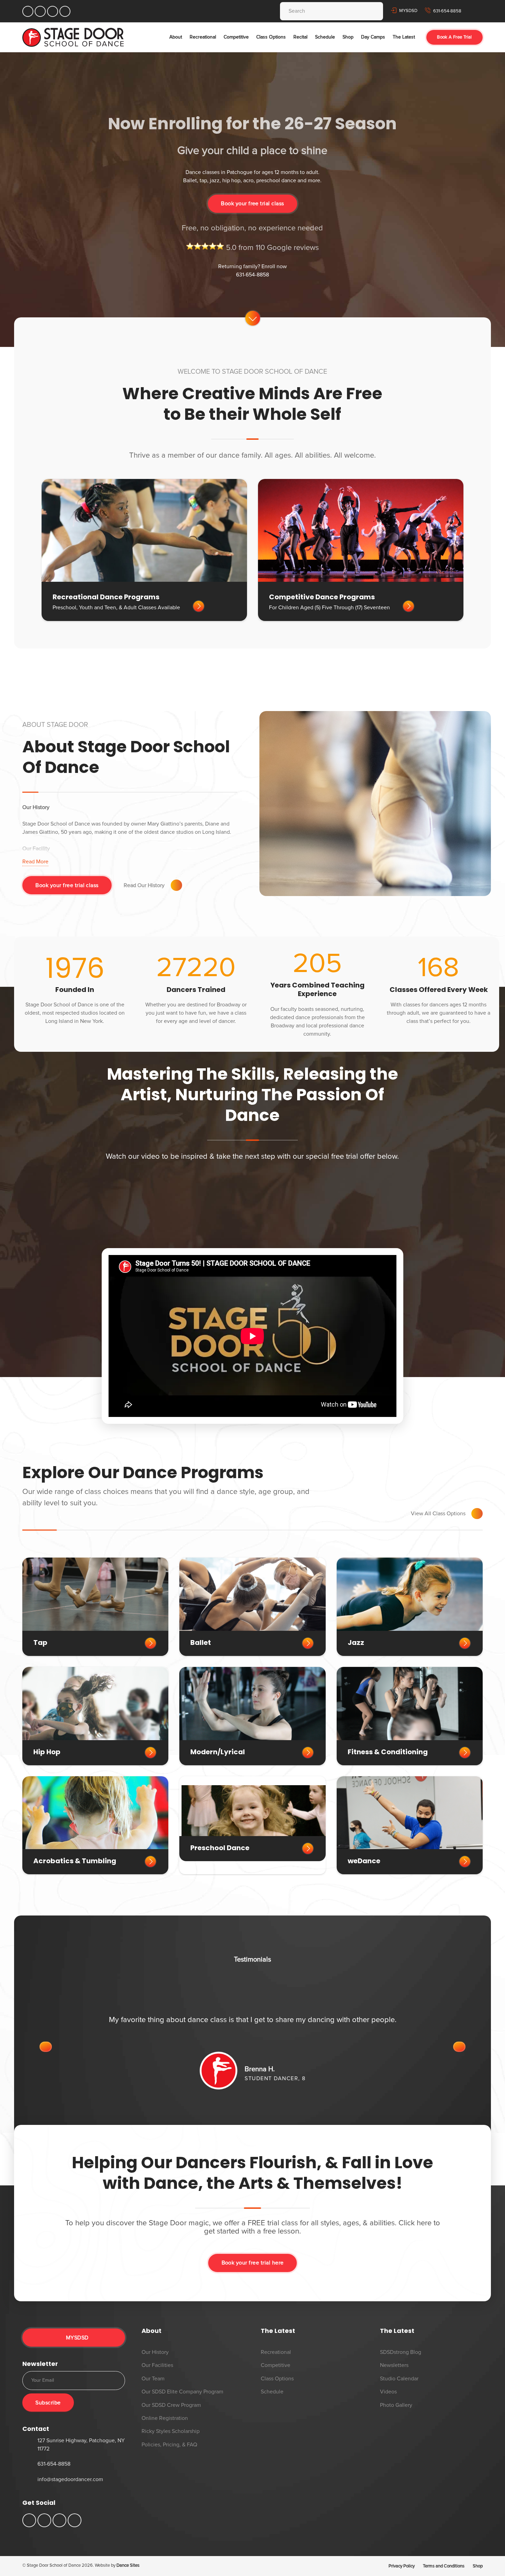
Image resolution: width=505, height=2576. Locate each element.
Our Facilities (157, 2365)
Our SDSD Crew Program (171, 2405)
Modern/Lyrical (218, 1752)
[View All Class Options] (474, 1514)
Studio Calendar (399, 2379)
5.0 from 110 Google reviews (271, 248)
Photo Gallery (396, 2405)
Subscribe (48, 2403)
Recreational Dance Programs (106, 597)
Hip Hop (47, 1752)
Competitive (276, 2365)
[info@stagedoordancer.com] (30, 2480)
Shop (478, 2566)
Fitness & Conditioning (388, 1752)
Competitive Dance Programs (322, 597)
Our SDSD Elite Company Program (182, 2392)
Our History (155, 2352)
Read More (35, 862)
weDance (364, 1861)
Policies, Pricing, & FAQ (169, 2445)
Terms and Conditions (444, 2566)
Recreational (276, 2352)
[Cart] (476, 11)
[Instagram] (53, 11)
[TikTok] (65, 11)
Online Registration (165, 2418)
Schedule (272, 2392)
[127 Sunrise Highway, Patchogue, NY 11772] (30, 2444)
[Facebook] (28, 11)
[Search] (372, 11)
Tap (40, 1642)
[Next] (459, 2047)
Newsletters (394, 2365)
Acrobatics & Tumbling (75, 1861)
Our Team (153, 2379)
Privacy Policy (402, 2566)
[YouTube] (40, 11)
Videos (388, 2392)
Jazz (356, 1642)
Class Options (277, 2379)
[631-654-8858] (30, 2464)
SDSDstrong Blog (401, 2352)
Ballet (201, 1642)
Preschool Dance (220, 1848)
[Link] (73, 37)
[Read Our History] (173, 885)
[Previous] (46, 2047)
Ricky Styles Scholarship (171, 2431)
